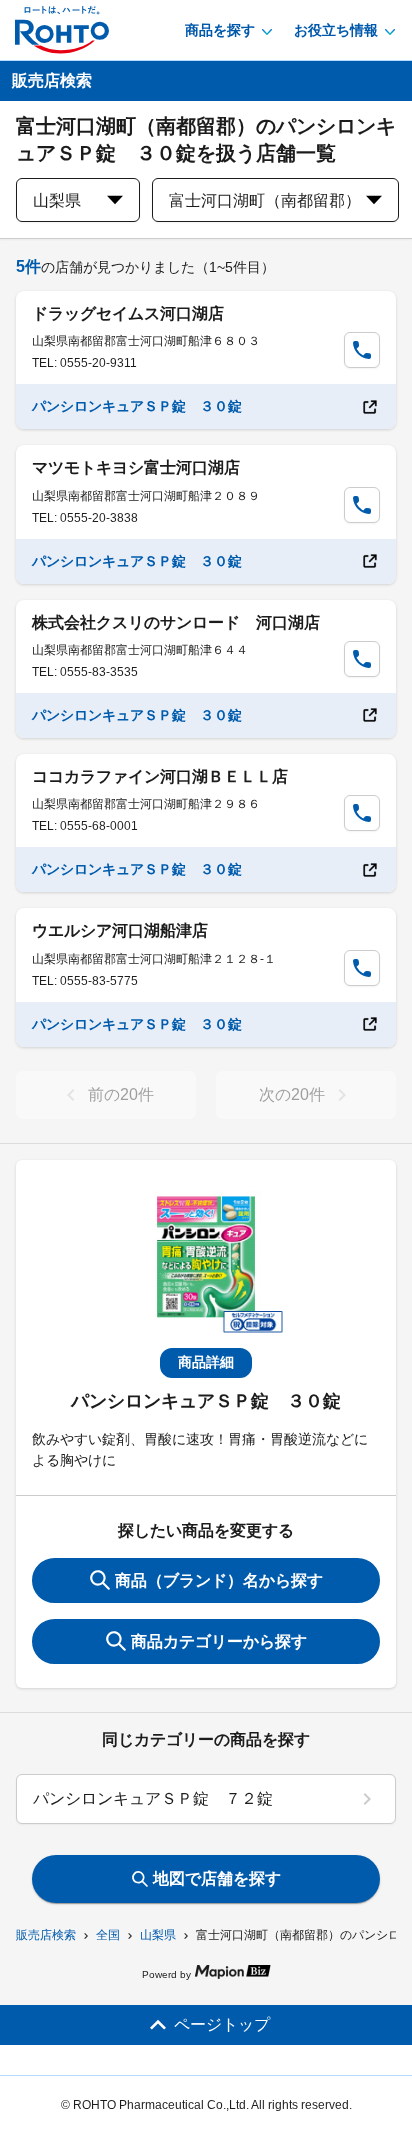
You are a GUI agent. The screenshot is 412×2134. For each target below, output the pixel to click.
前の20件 (121, 1094)
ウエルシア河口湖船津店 (120, 930)
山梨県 (158, 1935)
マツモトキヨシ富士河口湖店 (136, 467)
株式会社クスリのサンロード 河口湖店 (176, 622)
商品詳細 (206, 1362)
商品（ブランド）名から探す (219, 1580)
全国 (108, 1935)
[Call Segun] (362, 350)
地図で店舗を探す (217, 1878)
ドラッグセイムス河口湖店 (128, 313)
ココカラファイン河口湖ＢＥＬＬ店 (160, 776)
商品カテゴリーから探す (219, 1641)
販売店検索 (46, 1935)
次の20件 (292, 1094)
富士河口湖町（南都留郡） (265, 200)
